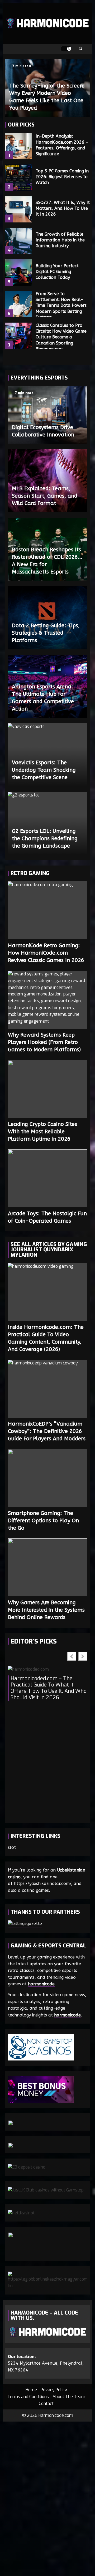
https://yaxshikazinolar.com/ (42, 1884)
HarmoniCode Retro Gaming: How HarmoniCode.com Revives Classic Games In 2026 (47, 910)
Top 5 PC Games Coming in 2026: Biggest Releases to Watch (18, 178)
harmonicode (41, 1984)
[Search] (80, 49)
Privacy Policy (54, 2390)
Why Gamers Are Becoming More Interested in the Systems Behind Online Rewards (47, 1567)
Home (31, 2390)
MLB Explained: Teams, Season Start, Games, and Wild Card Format (45, 496)
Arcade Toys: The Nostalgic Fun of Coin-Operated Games (47, 1178)
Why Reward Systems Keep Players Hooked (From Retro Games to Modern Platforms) (47, 1000)
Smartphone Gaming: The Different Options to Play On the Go (47, 1478)
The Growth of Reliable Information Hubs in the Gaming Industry (18, 241)
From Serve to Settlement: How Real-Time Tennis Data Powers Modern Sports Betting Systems (18, 304)
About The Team (69, 2397)
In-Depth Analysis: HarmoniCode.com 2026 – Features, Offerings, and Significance (18, 146)
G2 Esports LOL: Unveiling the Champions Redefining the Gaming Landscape (45, 839)
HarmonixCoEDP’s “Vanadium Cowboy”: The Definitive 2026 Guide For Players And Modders (47, 1389)
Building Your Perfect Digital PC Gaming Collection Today (18, 273)
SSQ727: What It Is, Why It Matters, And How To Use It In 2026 (18, 209)
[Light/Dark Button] (66, 49)
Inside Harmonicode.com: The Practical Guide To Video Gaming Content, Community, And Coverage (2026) (47, 1292)
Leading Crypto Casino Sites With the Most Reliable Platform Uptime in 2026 (47, 1089)
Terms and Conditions (28, 2397)
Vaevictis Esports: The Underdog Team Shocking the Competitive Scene (44, 770)
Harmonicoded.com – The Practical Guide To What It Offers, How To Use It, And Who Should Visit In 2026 (49, 1688)
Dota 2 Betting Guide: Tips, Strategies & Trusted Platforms (46, 633)
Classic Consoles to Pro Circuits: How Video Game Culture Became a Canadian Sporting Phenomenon (18, 336)
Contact (46, 2404)
